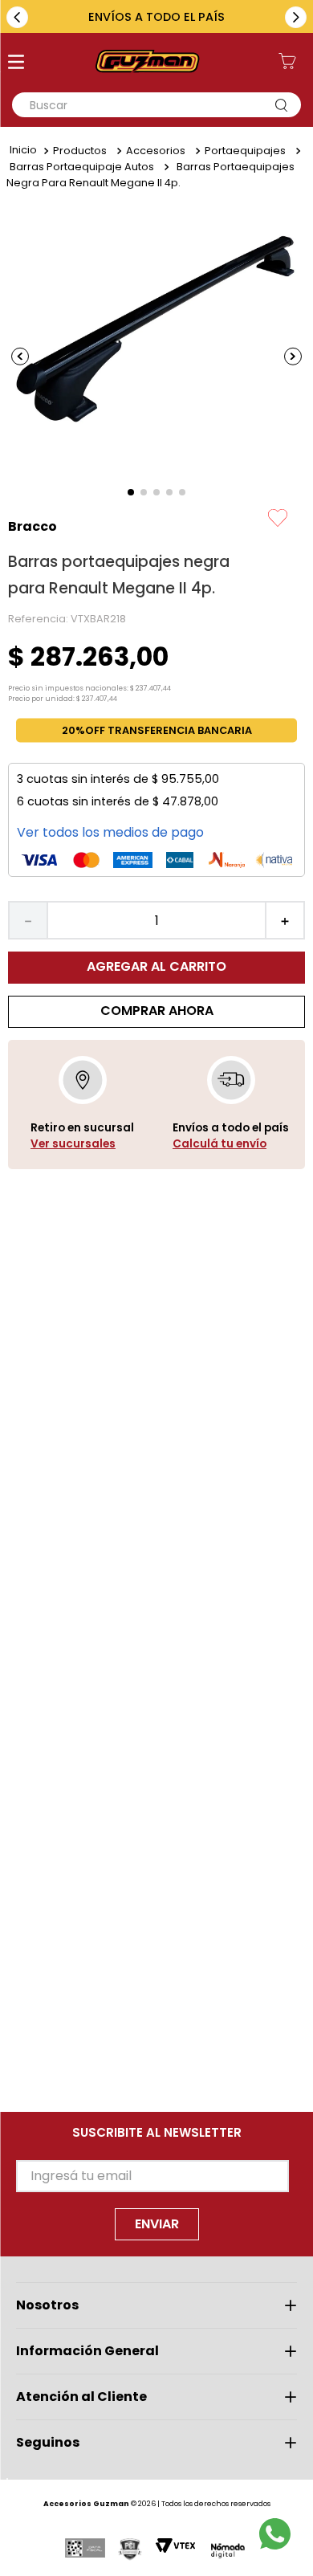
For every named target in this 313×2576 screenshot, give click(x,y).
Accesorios (156, 151)
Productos (80, 151)
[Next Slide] (296, 17)
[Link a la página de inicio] (23, 151)
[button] (16, 63)
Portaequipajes (245, 151)
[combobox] (156, 105)
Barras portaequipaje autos (82, 167)
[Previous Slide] (17, 17)
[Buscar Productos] (285, 105)
